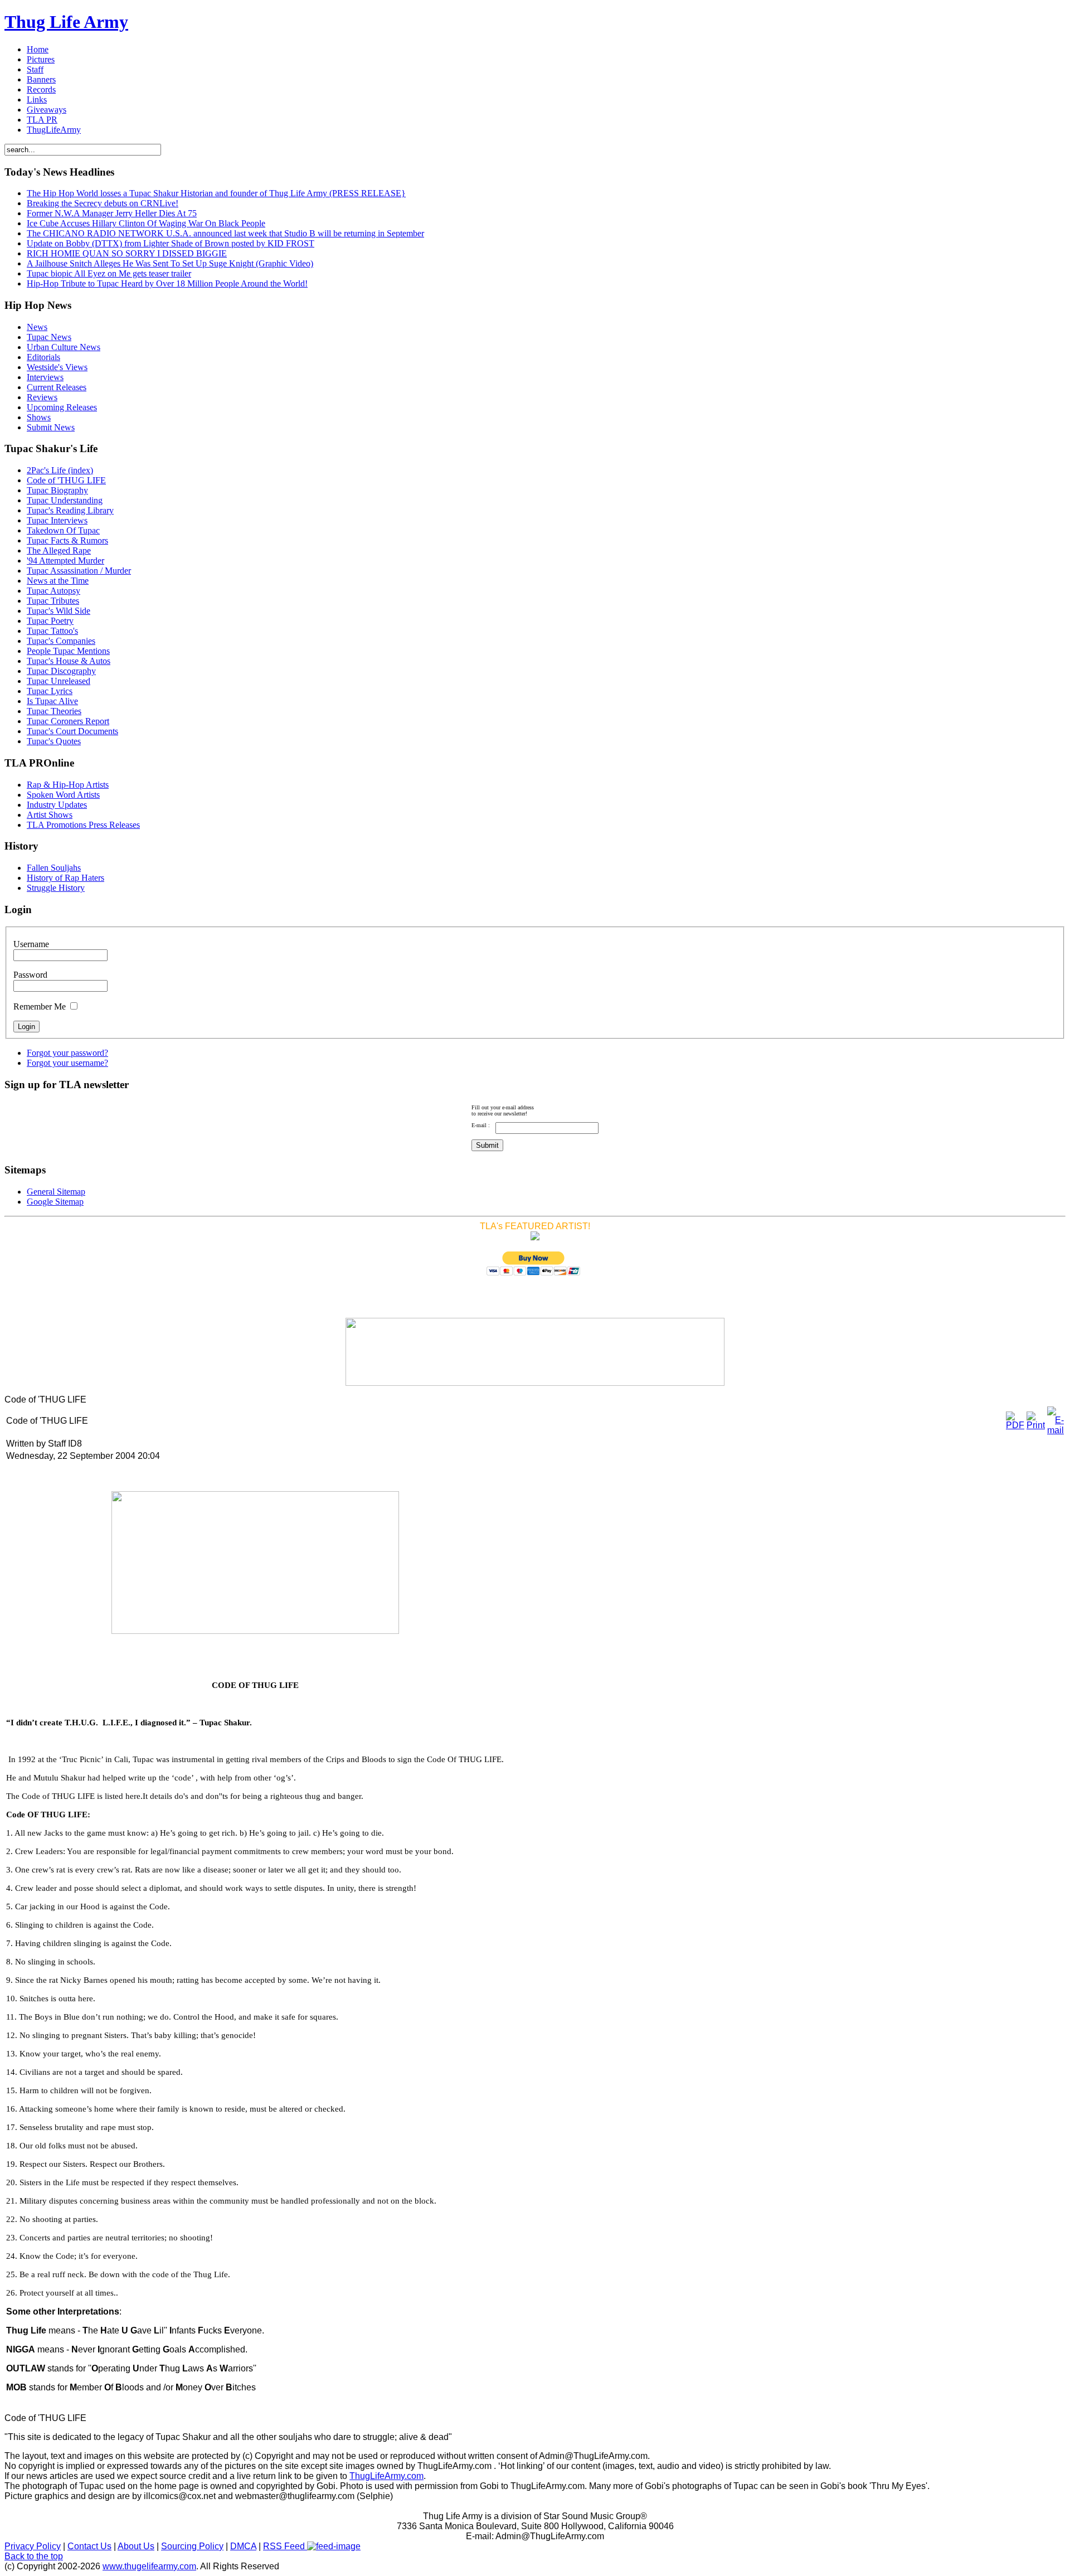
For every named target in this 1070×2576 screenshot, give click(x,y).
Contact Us (89, 2546)
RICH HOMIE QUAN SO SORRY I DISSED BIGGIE (127, 253)
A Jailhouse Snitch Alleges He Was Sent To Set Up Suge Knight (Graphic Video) (170, 263)
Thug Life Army (66, 22)
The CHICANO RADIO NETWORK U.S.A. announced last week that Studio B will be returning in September (225, 233)
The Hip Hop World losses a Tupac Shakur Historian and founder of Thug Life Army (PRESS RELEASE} (216, 193)
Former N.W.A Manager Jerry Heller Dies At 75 (112, 213)
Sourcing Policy (192, 2546)
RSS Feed (285, 2546)
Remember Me (40, 1006)
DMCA (243, 2546)
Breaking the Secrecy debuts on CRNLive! (103, 203)
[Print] (1036, 1425)
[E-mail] (1056, 1430)
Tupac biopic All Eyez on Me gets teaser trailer (109, 273)
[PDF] (1015, 1425)
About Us (136, 2546)
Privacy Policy (33, 2546)
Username (31, 944)
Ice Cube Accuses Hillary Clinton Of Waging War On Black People (146, 223)
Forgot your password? (67, 1053)
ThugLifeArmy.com (386, 2476)
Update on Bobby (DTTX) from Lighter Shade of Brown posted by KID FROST (171, 243)
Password (30, 975)
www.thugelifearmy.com (149, 2566)
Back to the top (34, 2556)
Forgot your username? (67, 1063)
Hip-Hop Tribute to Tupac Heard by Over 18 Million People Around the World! (167, 283)
